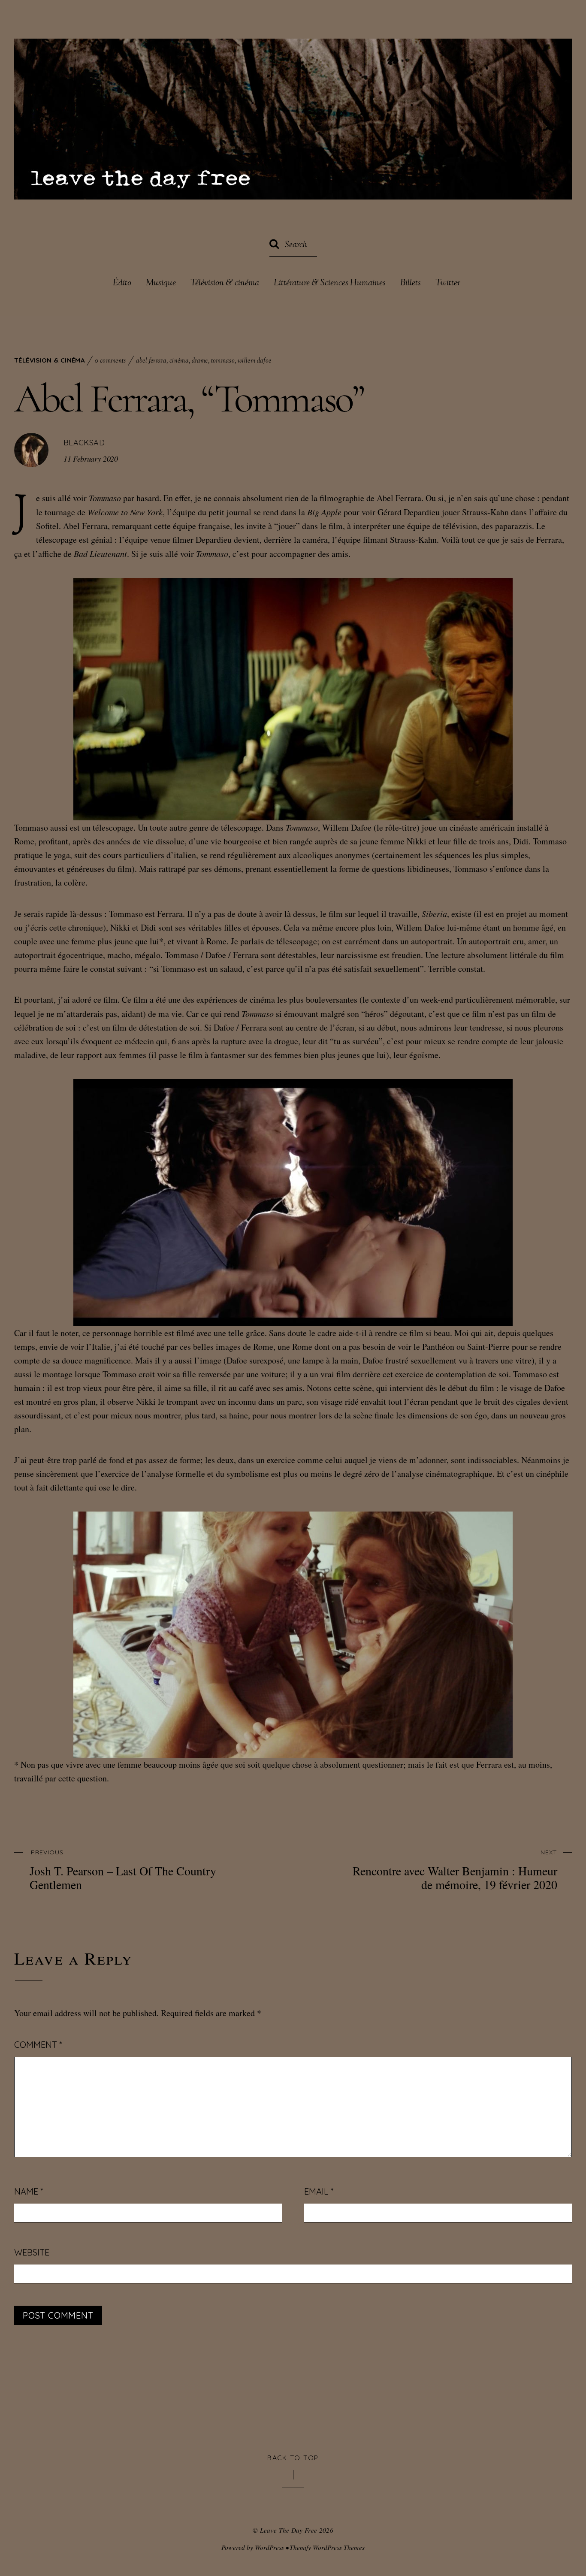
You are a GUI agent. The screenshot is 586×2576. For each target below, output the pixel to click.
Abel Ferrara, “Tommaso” (189, 399)
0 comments (110, 361)
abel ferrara (151, 361)
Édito (122, 284)
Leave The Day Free (289, 2530)
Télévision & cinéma (225, 284)
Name (29, 2191)
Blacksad (84, 443)
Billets (411, 284)
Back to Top (293, 2458)
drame (200, 361)
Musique (161, 284)
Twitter (448, 284)
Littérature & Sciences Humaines (330, 284)
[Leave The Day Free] (293, 186)
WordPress (269, 2547)
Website (32, 2252)
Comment (38, 2045)
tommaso (223, 361)
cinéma (179, 361)
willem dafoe (255, 361)
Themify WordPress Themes (327, 2547)
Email (319, 2191)
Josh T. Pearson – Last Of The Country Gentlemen (123, 1870)
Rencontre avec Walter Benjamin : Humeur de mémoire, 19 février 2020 (455, 1870)
